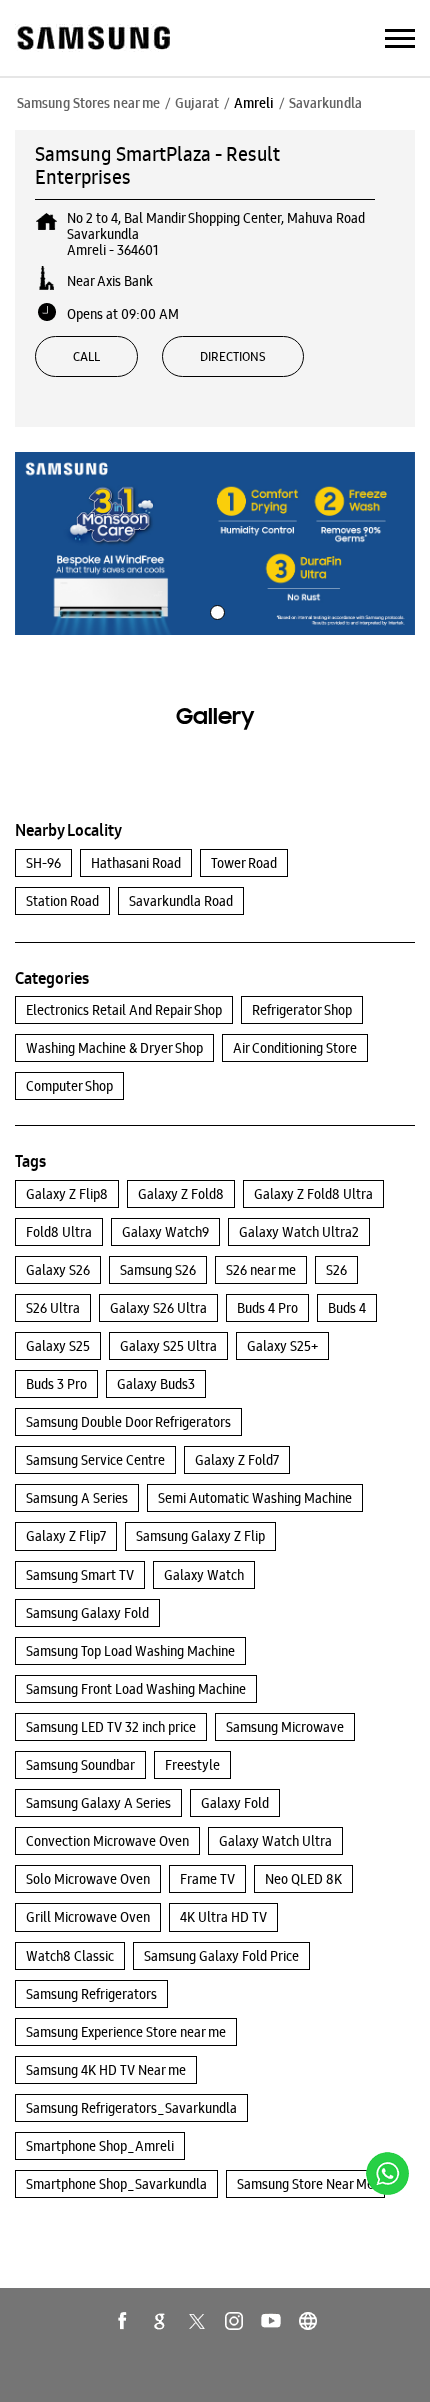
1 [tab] (215, 610)
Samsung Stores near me (88, 103)
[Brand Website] (308, 2321)
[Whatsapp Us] (387, 2173)
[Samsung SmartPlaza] (92, 39)
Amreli (254, 103)
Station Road (62, 901)
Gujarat (197, 103)
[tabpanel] (215, 543)
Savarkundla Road (181, 901)
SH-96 (43, 863)
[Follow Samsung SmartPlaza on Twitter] (197, 2321)
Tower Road (244, 863)
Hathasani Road (136, 863)
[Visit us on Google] (160, 2321)
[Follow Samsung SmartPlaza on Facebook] (123, 2321)
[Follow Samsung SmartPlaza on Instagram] (234, 2321)
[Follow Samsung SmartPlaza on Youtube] (271, 2321)
